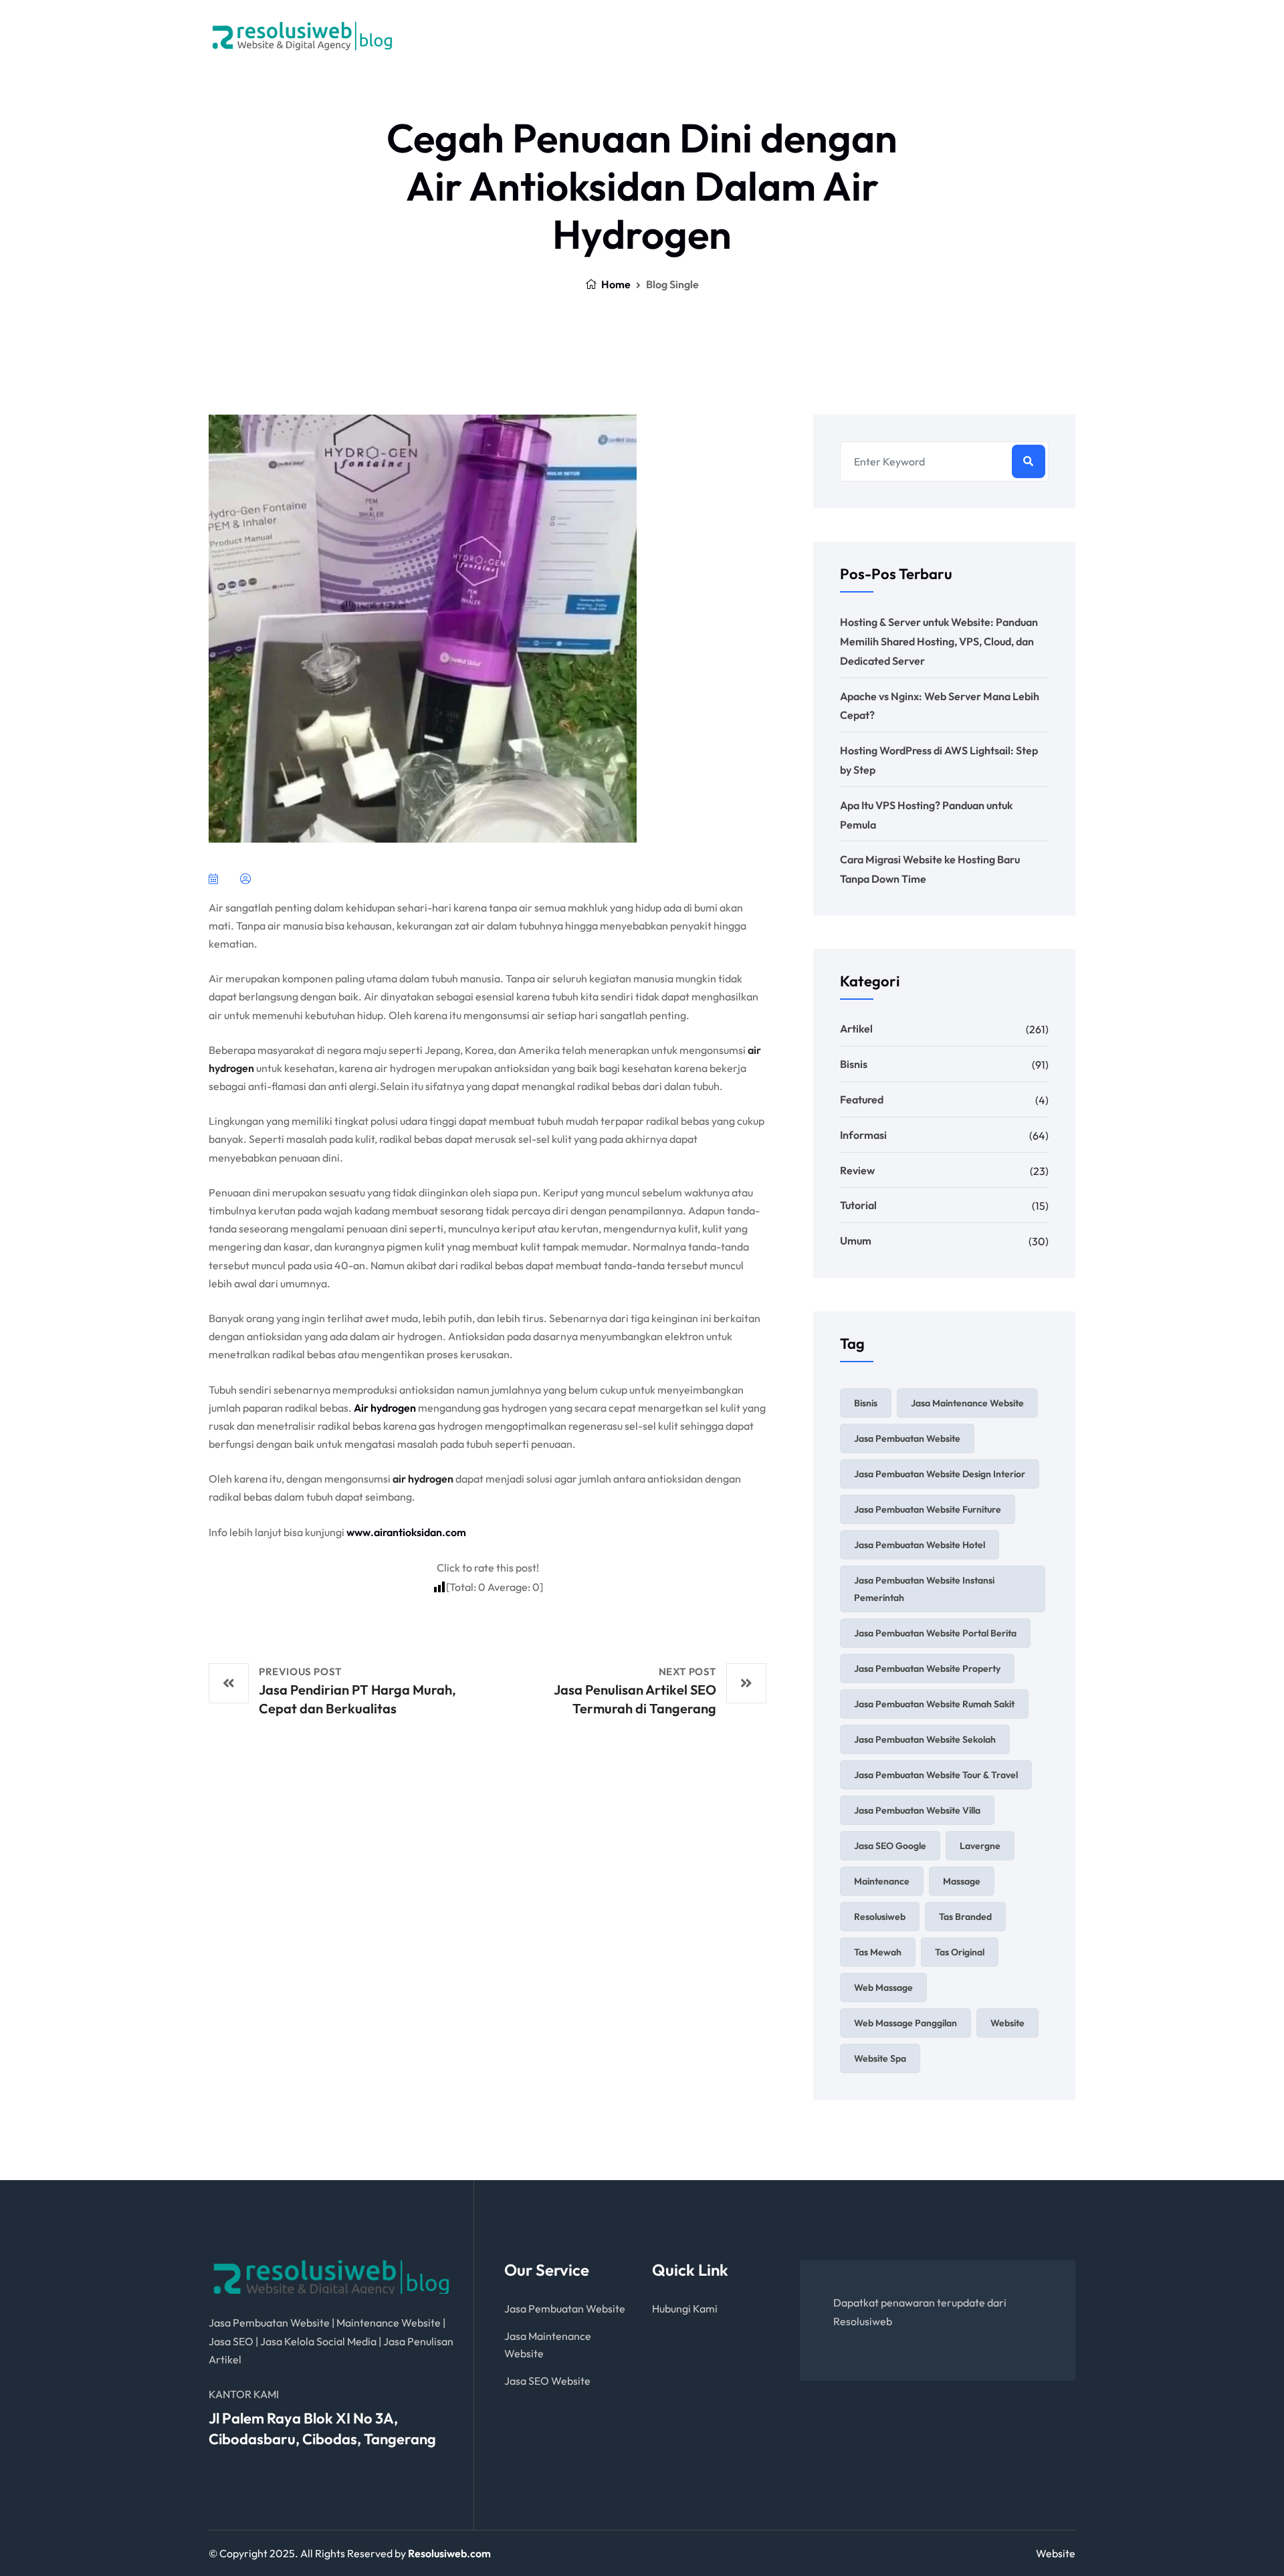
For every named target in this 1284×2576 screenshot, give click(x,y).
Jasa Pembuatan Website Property (927, 1669)
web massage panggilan (905, 2023)
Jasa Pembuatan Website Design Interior (940, 1474)
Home (615, 284)
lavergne (980, 1846)
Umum (856, 1241)
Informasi (863, 1135)
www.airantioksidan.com (406, 1532)
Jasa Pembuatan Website (907, 1438)
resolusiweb (880, 1917)
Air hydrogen (385, 1408)
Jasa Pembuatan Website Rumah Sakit (934, 1704)
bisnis (866, 1403)
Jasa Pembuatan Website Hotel (920, 1545)
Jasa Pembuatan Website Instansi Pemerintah (924, 1589)
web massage (883, 1988)
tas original (960, 1952)
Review (857, 1170)
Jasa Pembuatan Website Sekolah (925, 1739)
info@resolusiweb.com (1002, 42)
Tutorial (858, 1205)
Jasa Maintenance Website (967, 1403)
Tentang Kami (629, 36)
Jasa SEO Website (547, 2381)
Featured (862, 1099)
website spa (880, 2058)
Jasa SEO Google (890, 1846)
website (1007, 2023)
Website (1056, 2553)
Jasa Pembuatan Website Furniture (928, 1509)
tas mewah (878, 1952)
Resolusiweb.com (449, 2553)
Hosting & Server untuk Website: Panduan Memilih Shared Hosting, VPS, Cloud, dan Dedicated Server (939, 641)
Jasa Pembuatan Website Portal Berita (935, 1633)
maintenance (882, 1881)
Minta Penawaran (736, 36)
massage (962, 1881)
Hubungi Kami (685, 2309)
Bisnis (854, 1064)
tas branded (965, 1917)
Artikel (856, 1029)
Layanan (535, 36)
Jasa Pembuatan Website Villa (917, 1810)
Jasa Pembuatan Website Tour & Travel (936, 1775)
